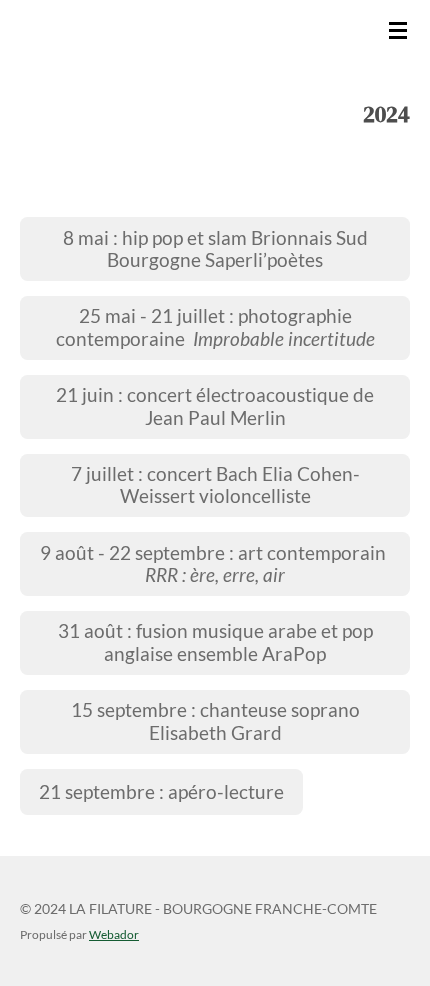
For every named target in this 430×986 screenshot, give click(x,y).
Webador (114, 934)
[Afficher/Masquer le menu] (398, 30)
